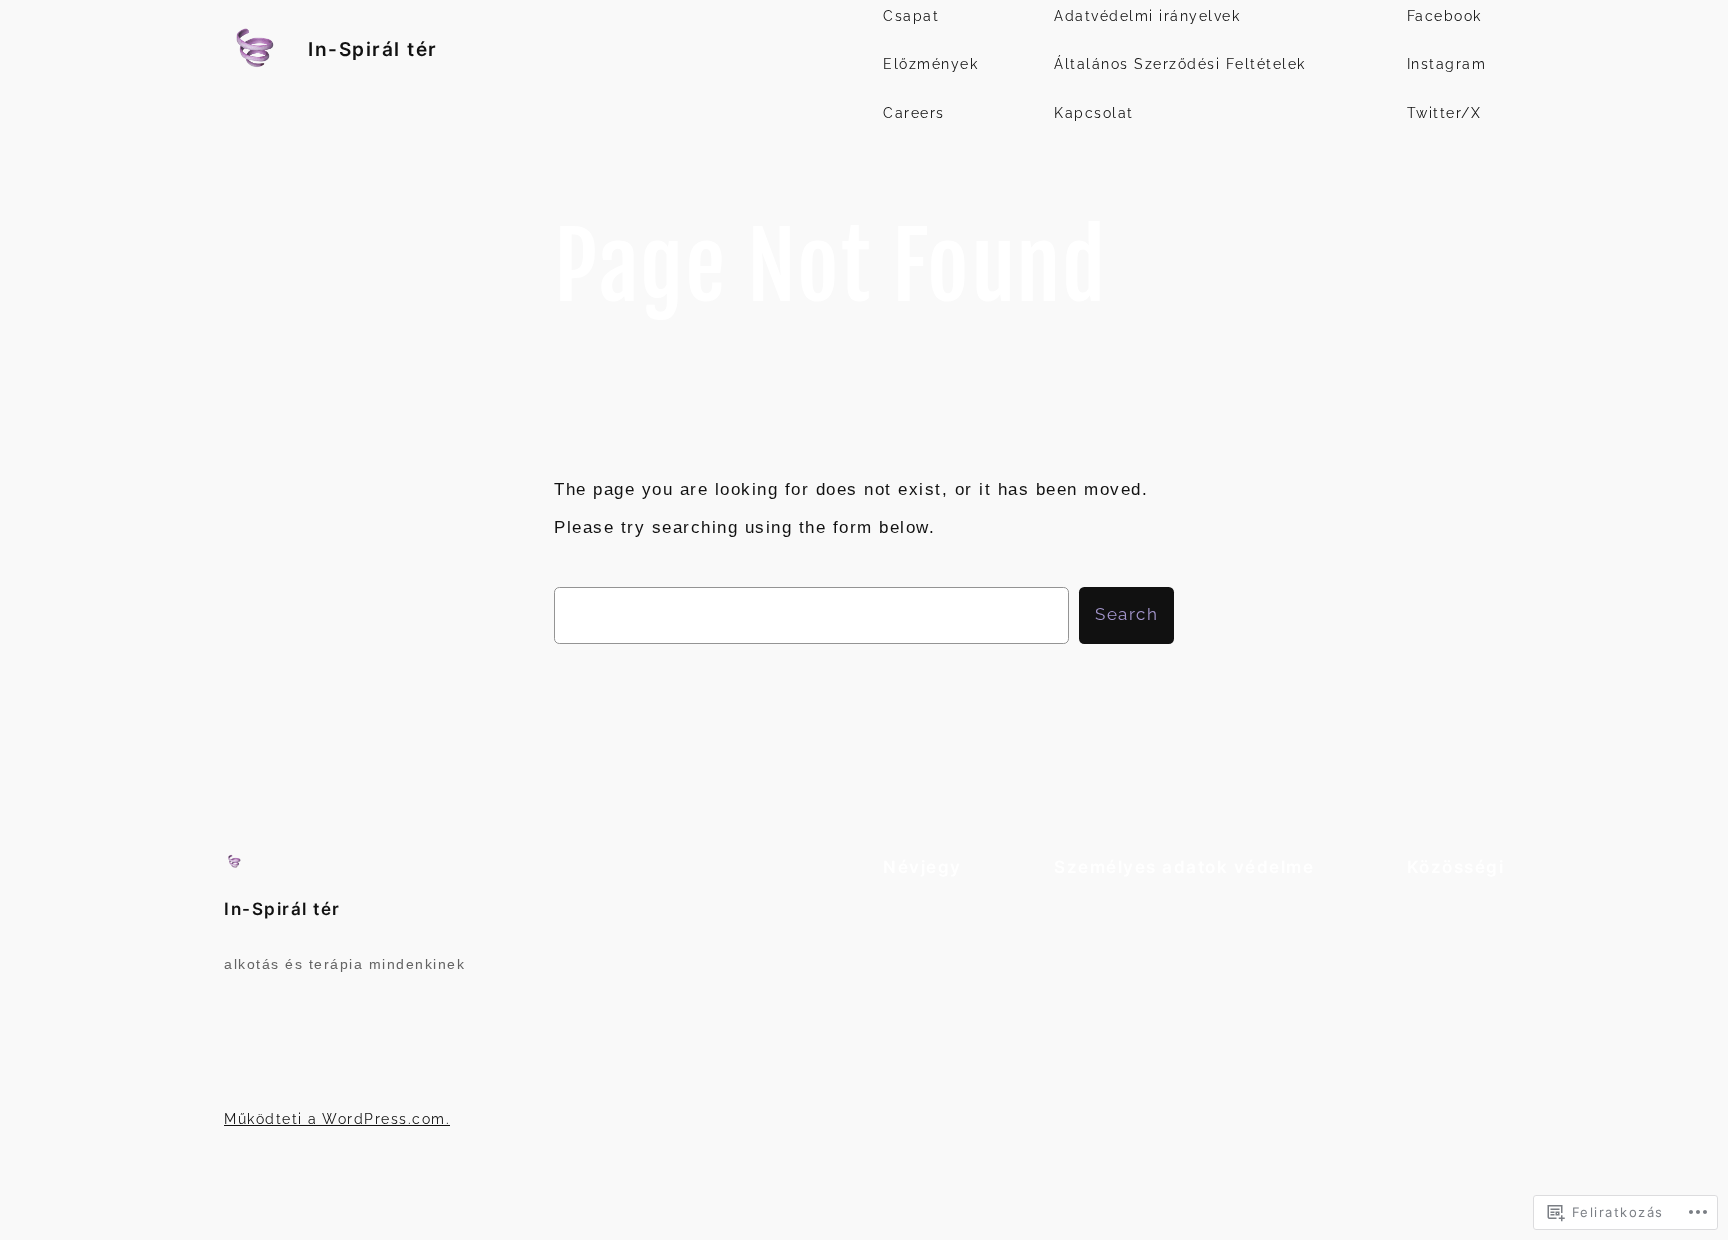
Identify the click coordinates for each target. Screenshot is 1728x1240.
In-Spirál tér (373, 49)
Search (1126, 614)
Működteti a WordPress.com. (337, 1118)
